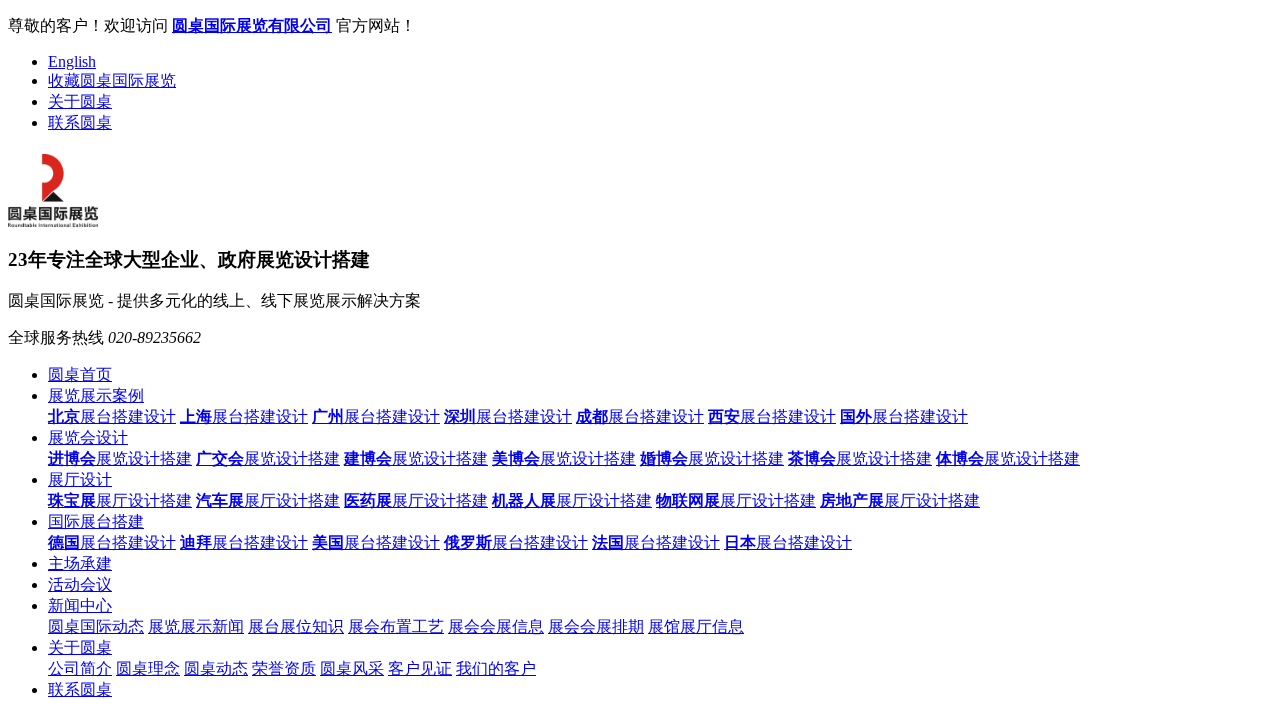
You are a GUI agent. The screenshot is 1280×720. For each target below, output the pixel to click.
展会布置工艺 (396, 626)
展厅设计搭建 (120, 500)
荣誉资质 (284, 668)
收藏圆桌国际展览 (112, 80)
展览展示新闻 (196, 626)
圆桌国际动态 (96, 626)
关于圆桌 (80, 101)
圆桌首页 (80, 374)
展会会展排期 (596, 626)
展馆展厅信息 (696, 626)
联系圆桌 (80, 122)
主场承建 (80, 563)
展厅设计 (80, 479)
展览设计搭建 (120, 458)
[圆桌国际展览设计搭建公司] (53, 219)
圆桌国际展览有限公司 (252, 25)
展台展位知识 (296, 626)
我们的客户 (496, 668)
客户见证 (420, 668)
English (72, 61)
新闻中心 (80, 605)
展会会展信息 (496, 626)
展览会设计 (88, 437)
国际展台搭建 (96, 521)
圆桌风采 (352, 668)
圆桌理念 (148, 668)
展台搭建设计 (112, 416)
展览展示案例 (96, 395)
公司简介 (80, 668)
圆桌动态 (216, 668)
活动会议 (80, 584)
